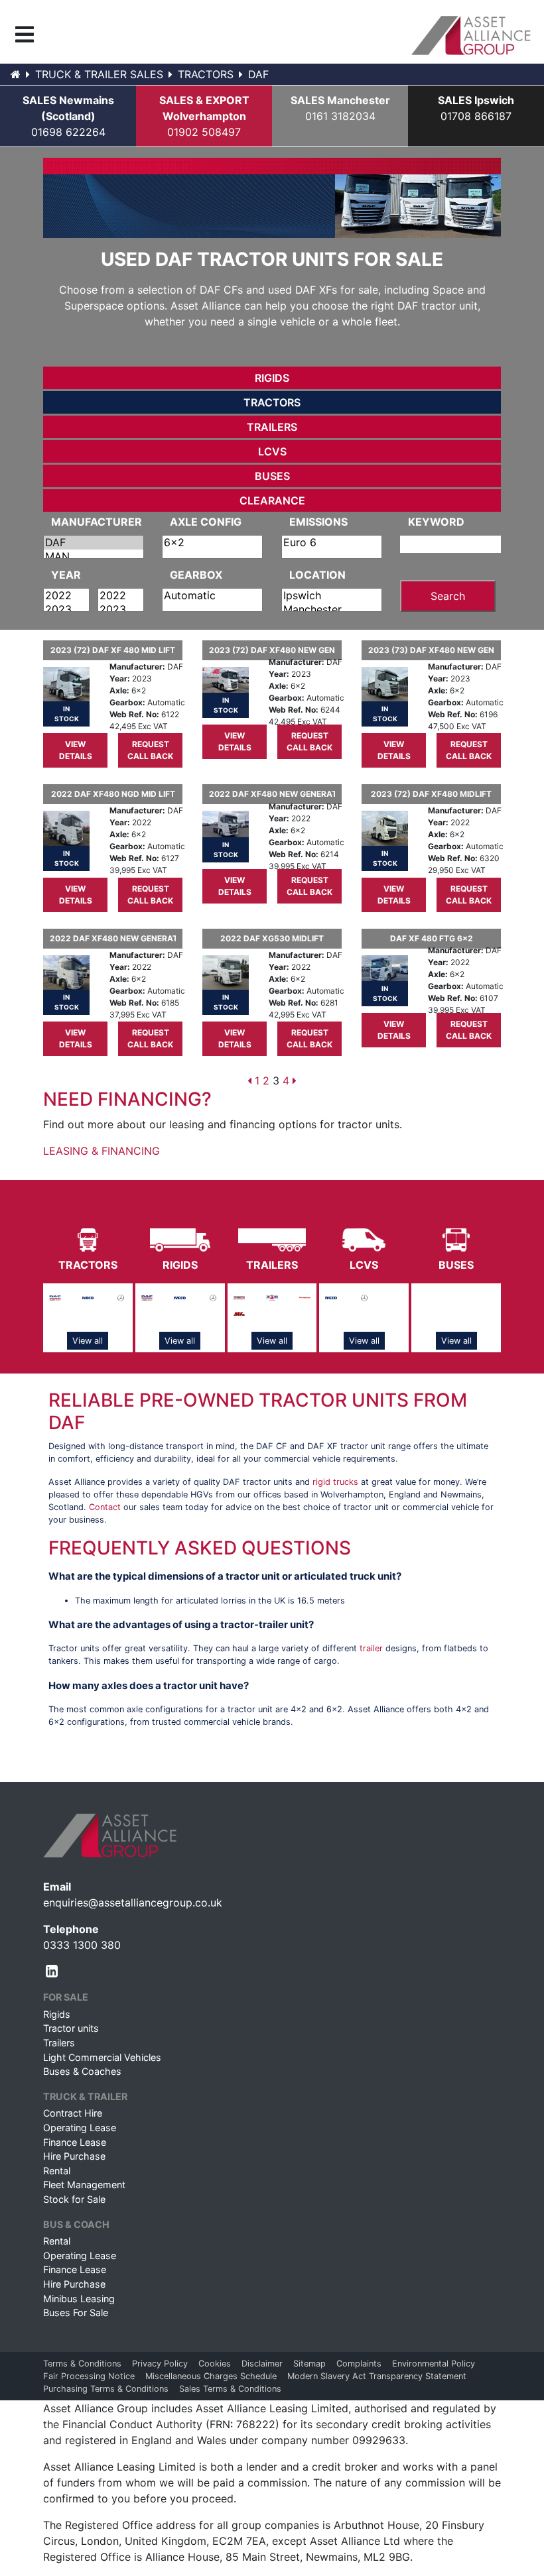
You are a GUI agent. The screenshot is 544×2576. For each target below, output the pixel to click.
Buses (272, 476)
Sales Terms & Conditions (230, 2389)
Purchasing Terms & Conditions (106, 2389)
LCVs (272, 451)
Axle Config (206, 522)
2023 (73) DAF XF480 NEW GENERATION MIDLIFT (431, 650)
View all (88, 1341)
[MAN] (94, 556)
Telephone (71, 1929)
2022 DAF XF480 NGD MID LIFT (113, 794)
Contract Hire (73, 2113)
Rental (57, 2171)
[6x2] (212, 543)
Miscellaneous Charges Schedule (211, 2376)
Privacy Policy (160, 2364)
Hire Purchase (74, 2156)
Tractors (206, 74)
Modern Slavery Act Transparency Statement (377, 2376)
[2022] (66, 596)
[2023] (66, 610)
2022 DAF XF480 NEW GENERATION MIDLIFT (272, 794)
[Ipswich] (332, 596)
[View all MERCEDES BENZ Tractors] (121, 1297)
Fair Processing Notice (89, 2376)
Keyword (436, 522)
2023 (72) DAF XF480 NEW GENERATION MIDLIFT (272, 650)
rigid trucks (335, 1482)
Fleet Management (84, 2185)
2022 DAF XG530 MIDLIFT (272, 938)
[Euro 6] (332, 543)
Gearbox (196, 575)
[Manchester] (332, 610)
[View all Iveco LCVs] (331, 1297)
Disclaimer (262, 2364)
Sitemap (309, 2364)
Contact (105, 1507)
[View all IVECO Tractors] (88, 1297)
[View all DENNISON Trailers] (239, 1297)
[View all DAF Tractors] (55, 1297)
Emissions (318, 522)
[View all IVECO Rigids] (180, 1297)
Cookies (215, 2364)
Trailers (272, 427)
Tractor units (71, 2028)
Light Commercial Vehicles (102, 2057)
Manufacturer (97, 522)
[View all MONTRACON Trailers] (305, 1297)
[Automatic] (212, 596)
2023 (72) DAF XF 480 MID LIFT (113, 650)
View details (76, 750)
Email (57, 1887)
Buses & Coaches (82, 2071)
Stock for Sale (74, 2199)
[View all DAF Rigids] (147, 1297)
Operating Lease (80, 2128)
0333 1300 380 (82, 1945)
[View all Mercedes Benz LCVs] (364, 1297)
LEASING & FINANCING (102, 1151)
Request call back (150, 750)
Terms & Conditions (82, 2364)
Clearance (272, 500)
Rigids (272, 378)
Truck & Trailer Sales (99, 74)
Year (66, 575)
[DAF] (94, 543)
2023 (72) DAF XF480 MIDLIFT (431, 794)
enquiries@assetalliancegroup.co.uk (133, 1903)
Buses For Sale (76, 2313)
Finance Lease (75, 2142)
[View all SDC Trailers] (239, 1313)
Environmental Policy (434, 2364)
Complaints (359, 2364)
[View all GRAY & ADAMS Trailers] (272, 1297)
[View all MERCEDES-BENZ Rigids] (213, 1297)
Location (317, 575)
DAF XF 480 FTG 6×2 (432, 938)
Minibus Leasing (79, 2299)
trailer (371, 1648)
